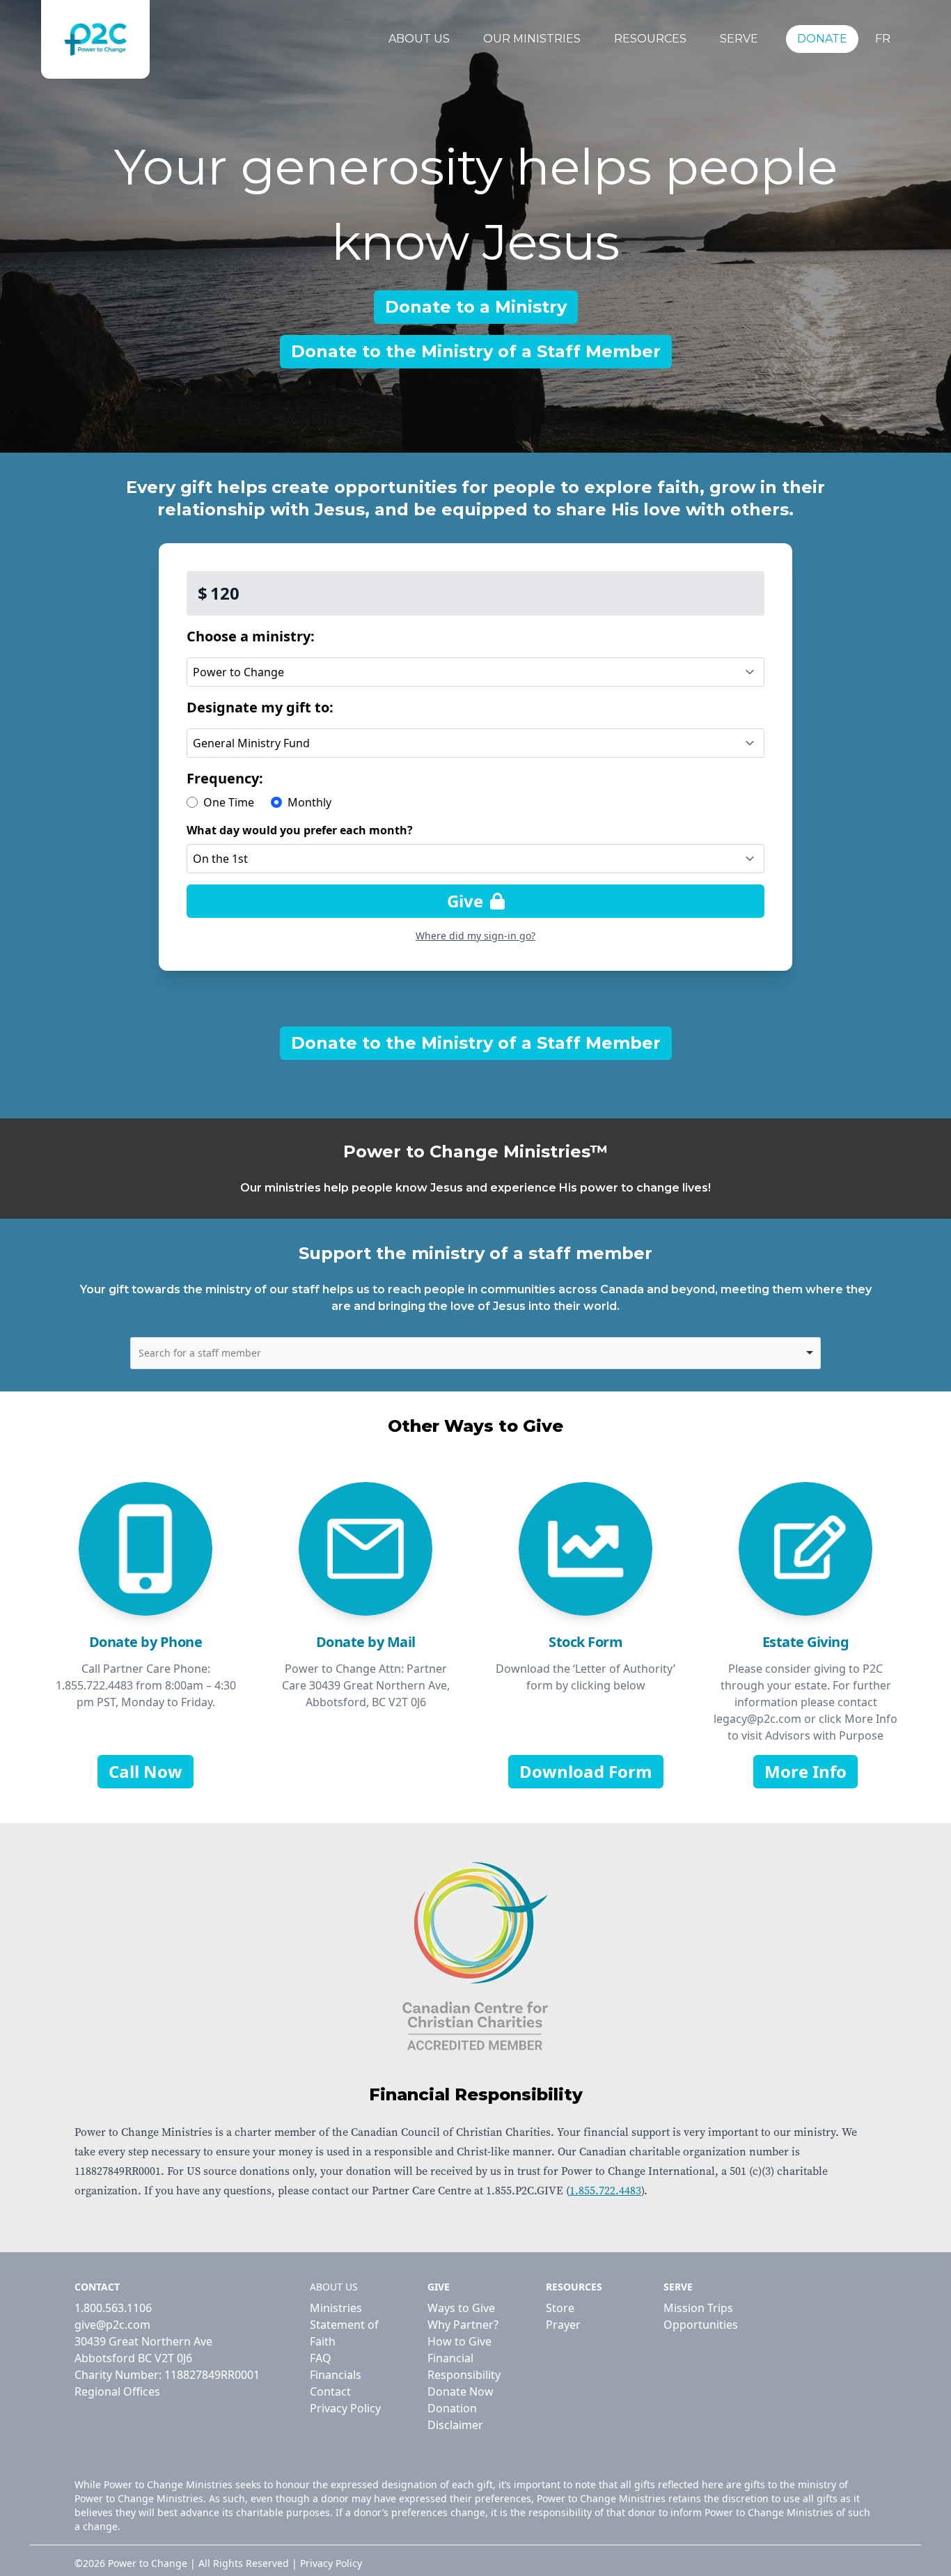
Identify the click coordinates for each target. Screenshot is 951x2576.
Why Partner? (463, 2325)
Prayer (563, 2325)
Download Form (586, 1771)
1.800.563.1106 (113, 2308)
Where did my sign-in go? (475, 936)
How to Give (459, 2341)
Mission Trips (698, 2308)
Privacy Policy (345, 2408)
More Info (805, 1771)
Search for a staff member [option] (200, 1353)
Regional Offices (117, 2391)
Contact (330, 2391)
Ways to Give (461, 2308)
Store (560, 2308)
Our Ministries (532, 39)
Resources (650, 39)
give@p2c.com (112, 2325)
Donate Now (461, 2391)
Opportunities (701, 2325)
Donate (822, 39)
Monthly (309, 802)
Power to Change (148, 2563)
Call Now (146, 1771)
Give (467, 901)
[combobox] (476, 1353)
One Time (229, 802)
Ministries (336, 2308)
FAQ (321, 2358)
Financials (336, 2375)
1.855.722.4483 (605, 2191)
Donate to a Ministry (476, 307)
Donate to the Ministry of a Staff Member (476, 351)
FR (883, 39)
